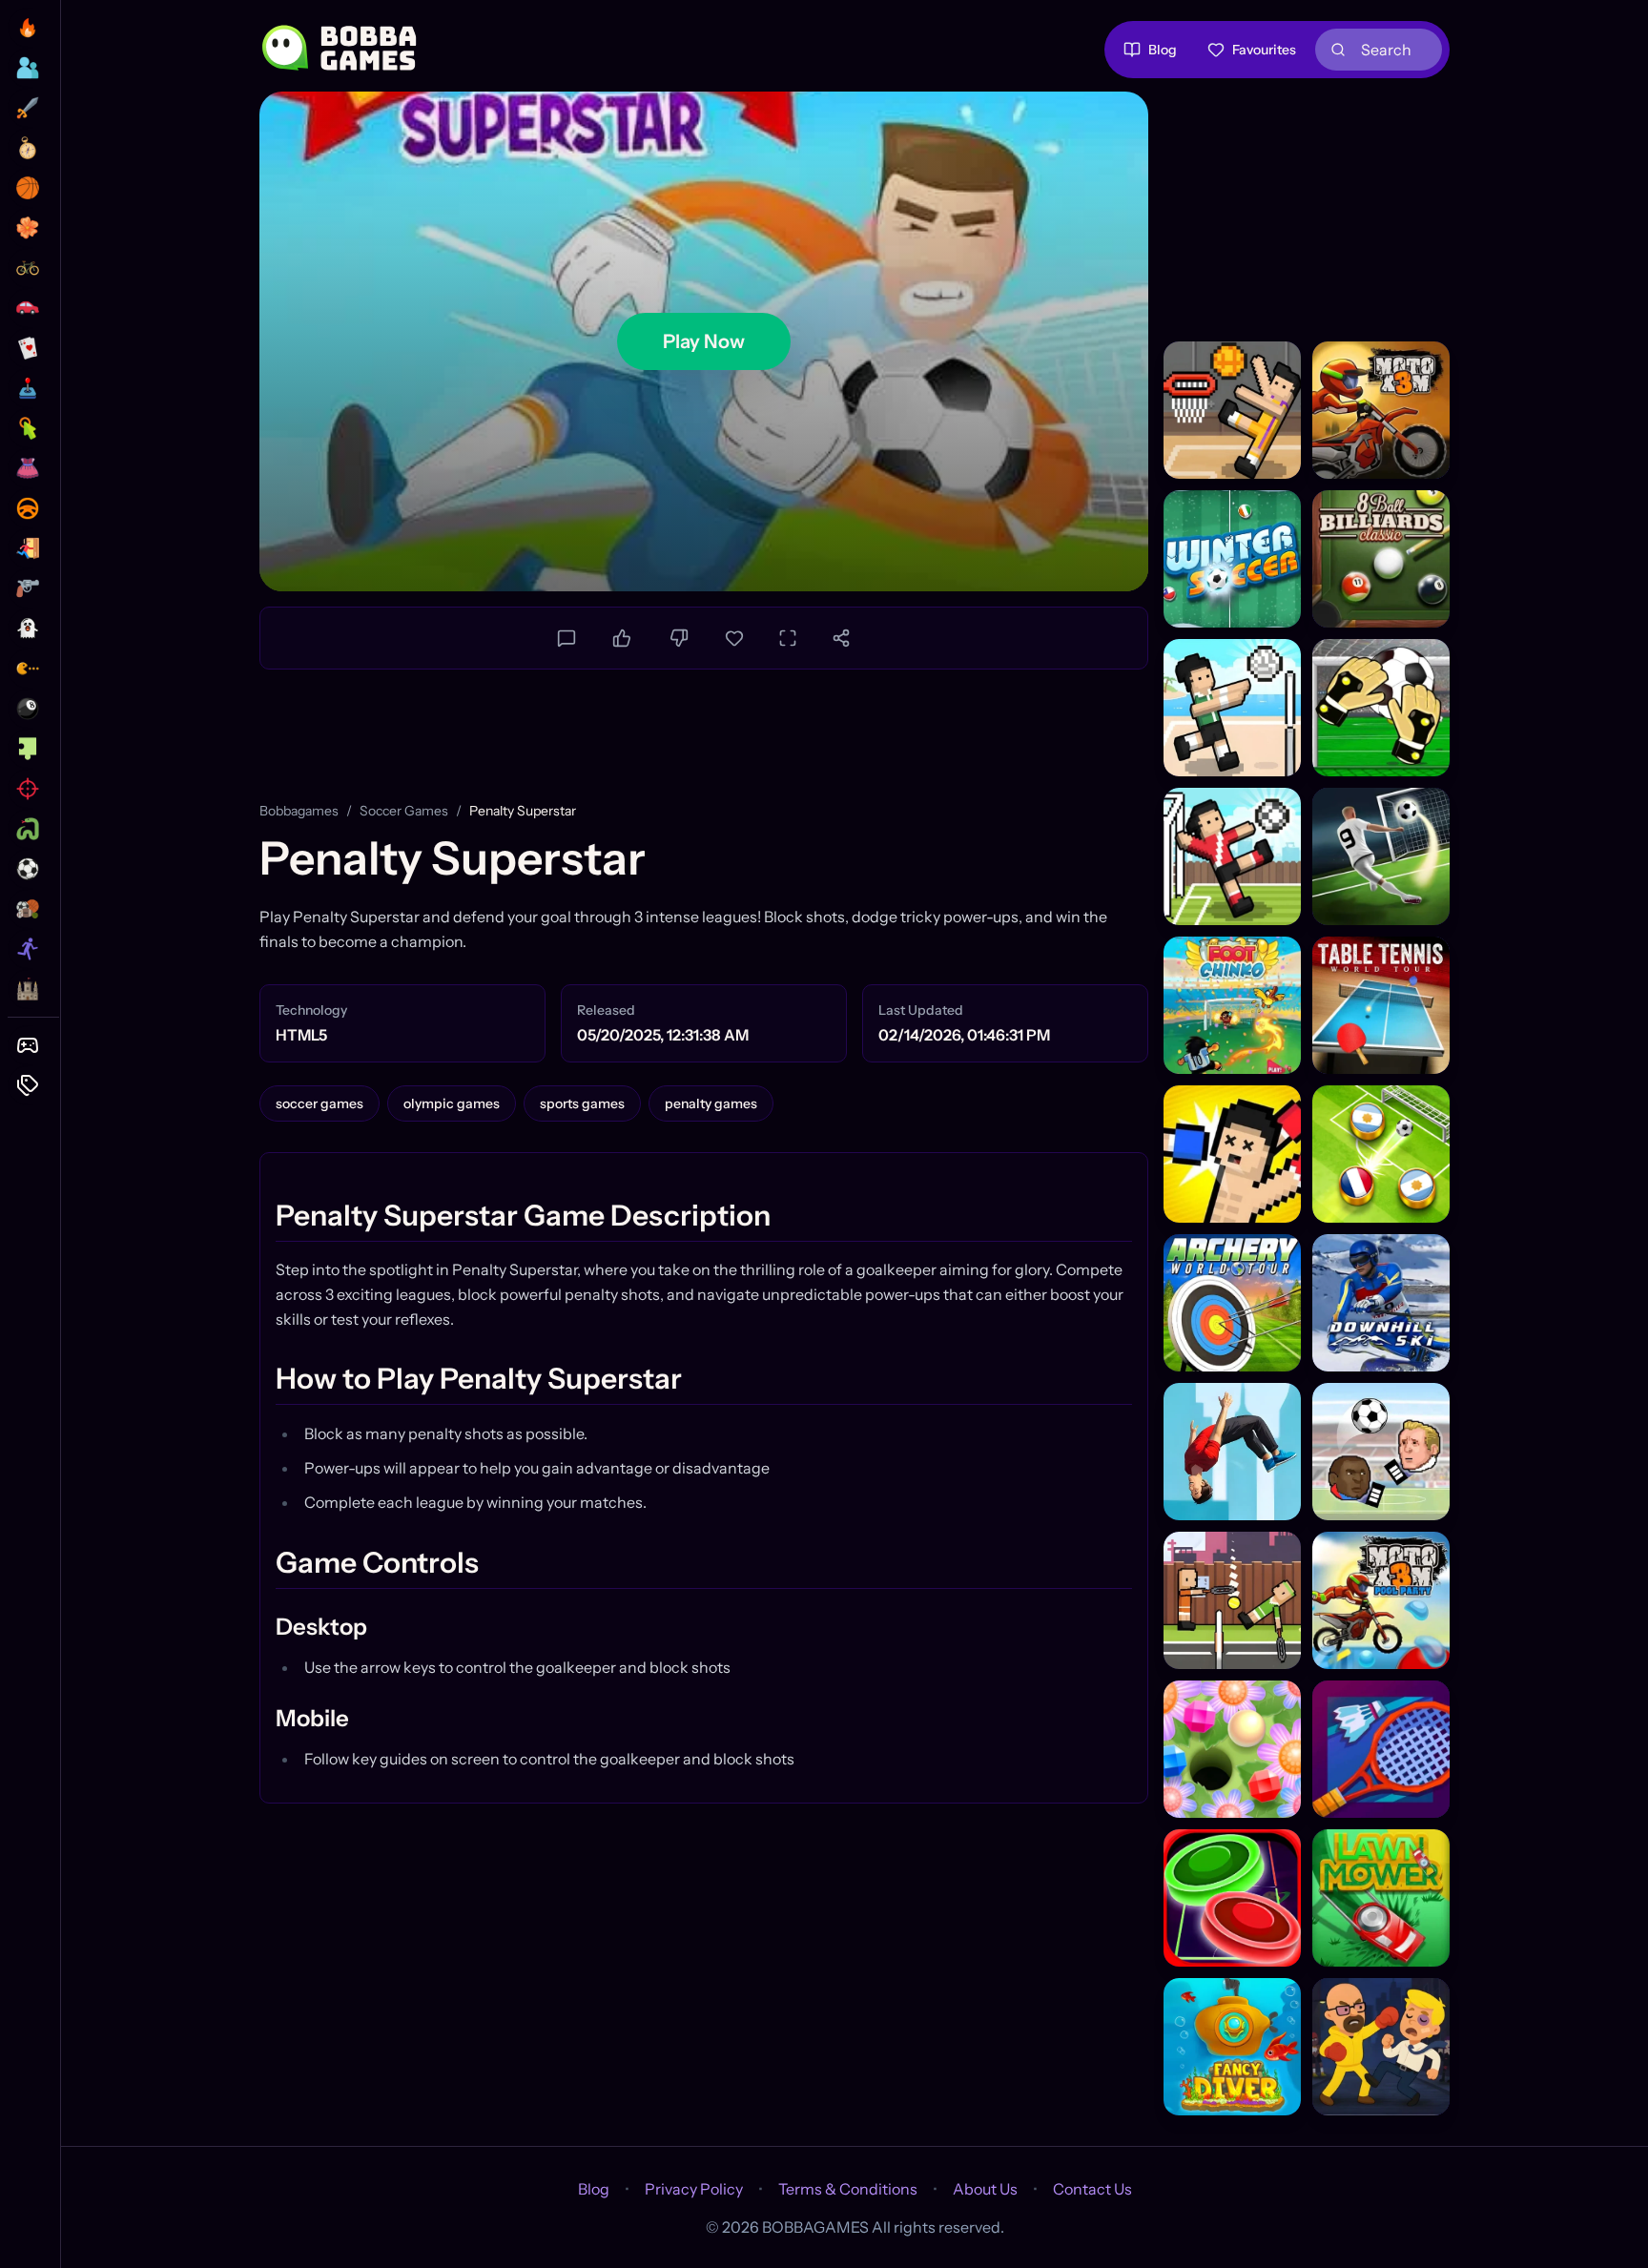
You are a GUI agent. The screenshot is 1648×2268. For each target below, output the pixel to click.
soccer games (404, 811)
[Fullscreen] (788, 638)
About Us (985, 2189)
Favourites (1264, 50)
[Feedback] (566, 638)
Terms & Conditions (848, 2189)
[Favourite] (734, 638)
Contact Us (1092, 2189)
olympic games (452, 1103)
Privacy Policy (694, 2189)
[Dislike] (679, 638)
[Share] (841, 638)
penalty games (711, 1103)
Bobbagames (299, 811)
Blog (1163, 50)
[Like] (622, 638)
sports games (582, 1103)
